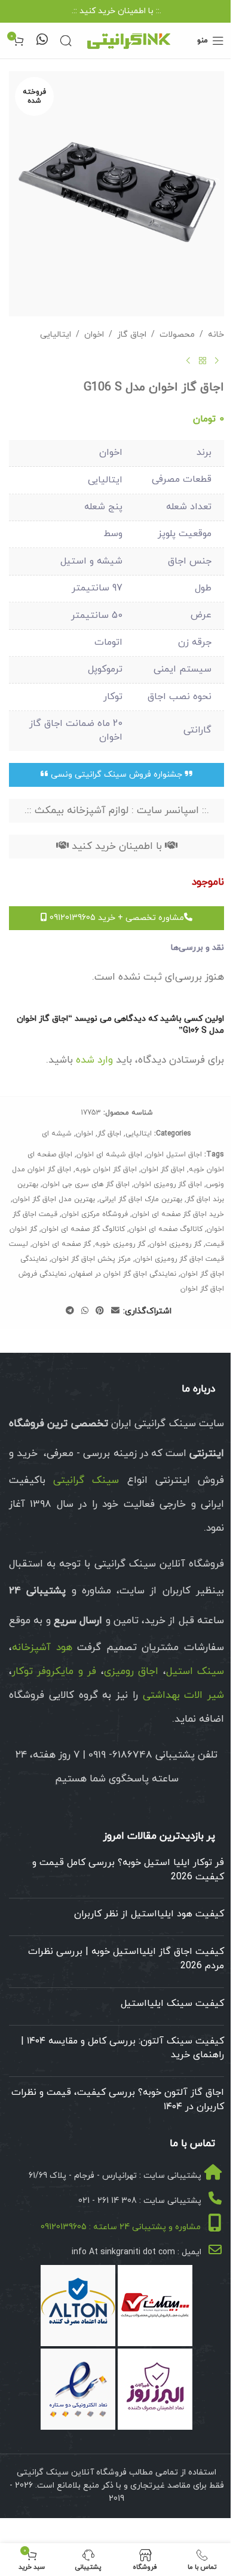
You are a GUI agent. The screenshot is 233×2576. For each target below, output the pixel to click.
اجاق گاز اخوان (163, 1169)
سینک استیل (195, 1672)
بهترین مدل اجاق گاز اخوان (54, 1199)
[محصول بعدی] (188, 361)
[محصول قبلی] (217, 361)
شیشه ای (57, 1134)
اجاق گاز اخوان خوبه (106, 1169)
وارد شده (94, 1060)
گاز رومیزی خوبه (120, 1244)
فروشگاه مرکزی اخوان (95, 1214)
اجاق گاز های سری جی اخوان (86, 1184)
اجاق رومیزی (131, 1672)
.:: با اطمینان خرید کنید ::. (116, 11)
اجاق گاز (132, 335)
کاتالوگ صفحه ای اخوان (166, 1229)
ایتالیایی (56, 335)
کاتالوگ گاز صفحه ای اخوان (83, 1229)
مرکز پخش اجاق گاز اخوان (91, 1259)
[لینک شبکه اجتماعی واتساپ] (85, 1311)
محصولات (177, 335)
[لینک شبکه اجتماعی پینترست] (100, 1311)
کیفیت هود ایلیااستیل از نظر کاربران (149, 1914)
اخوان (94, 335)
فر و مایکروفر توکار (54, 1672)
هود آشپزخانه (42, 1648)
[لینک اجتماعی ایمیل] (115, 1311)
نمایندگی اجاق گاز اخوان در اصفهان (123, 1274)
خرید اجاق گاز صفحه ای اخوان (178, 1214)
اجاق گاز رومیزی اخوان (168, 1184)
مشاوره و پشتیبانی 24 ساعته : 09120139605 (121, 2227)
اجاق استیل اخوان (174, 1155)
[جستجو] (66, 41)
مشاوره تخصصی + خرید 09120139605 (116, 918)
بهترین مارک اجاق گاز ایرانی (141, 1199)
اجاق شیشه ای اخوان (109, 1155)
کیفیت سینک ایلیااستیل (172, 2003)
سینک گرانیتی (86, 1481)
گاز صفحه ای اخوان (62, 1244)
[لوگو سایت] (128, 40)
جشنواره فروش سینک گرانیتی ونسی (116, 775)
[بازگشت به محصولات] (203, 361)
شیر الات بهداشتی (184, 1695)
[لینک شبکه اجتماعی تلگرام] (70, 1311)
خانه (216, 335)
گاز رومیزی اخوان (175, 1244)
